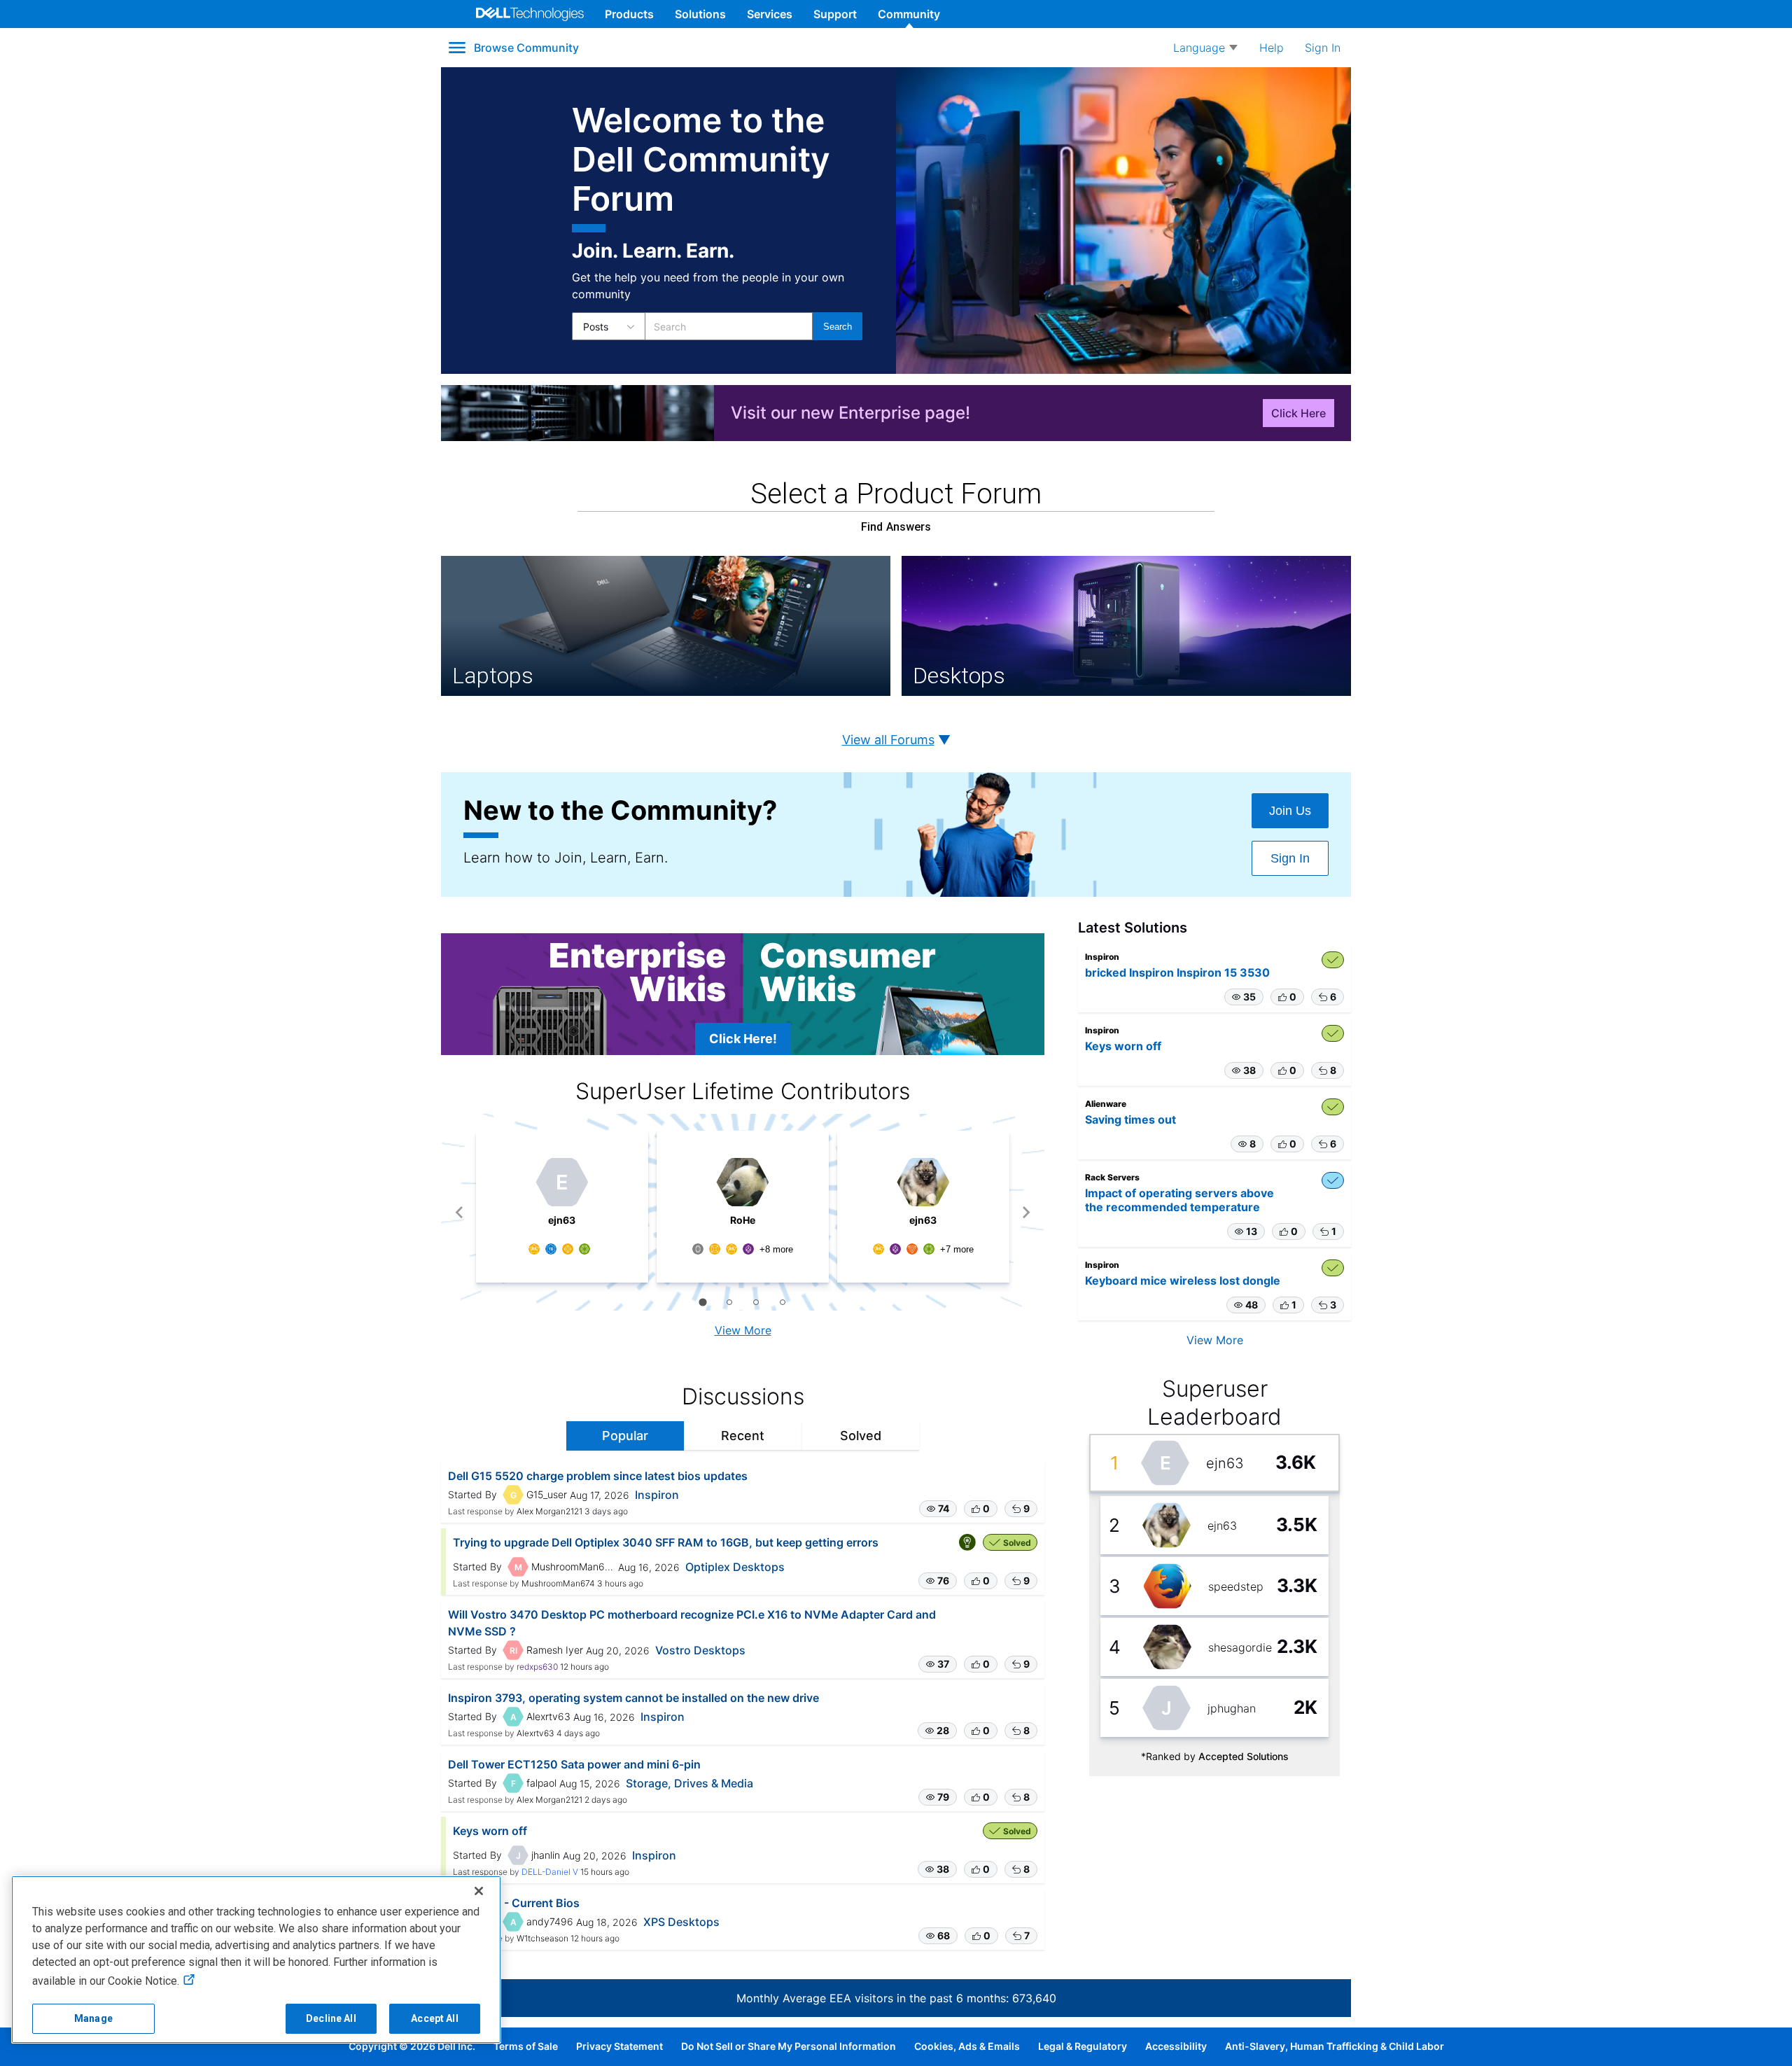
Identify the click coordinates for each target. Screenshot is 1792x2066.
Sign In (1290, 858)
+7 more (957, 1249)
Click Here (1298, 413)
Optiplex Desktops (735, 1567)
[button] (938, 1509)
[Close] (479, 1891)
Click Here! (743, 1039)
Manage (93, 2018)
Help (1272, 48)
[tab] (702, 1302)
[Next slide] (1026, 1212)
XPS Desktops (681, 1922)
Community (909, 14)
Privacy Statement (619, 2046)
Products (629, 14)
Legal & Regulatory (1083, 2046)
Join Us (1290, 811)
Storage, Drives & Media (689, 1783)
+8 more (776, 1249)
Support (835, 14)
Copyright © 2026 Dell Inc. (412, 2046)
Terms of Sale (526, 2046)
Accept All (434, 2018)
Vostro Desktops (700, 1650)
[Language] (1205, 48)
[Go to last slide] (460, 1212)
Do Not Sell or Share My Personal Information (789, 2046)
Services (770, 14)
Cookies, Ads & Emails (967, 2046)
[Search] (838, 326)
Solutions (700, 14)
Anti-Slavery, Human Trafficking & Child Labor (1335, 2046)
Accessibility (1176, 2046)
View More (743, 1330)
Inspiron (657, 1495)
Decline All (331, 2018)
